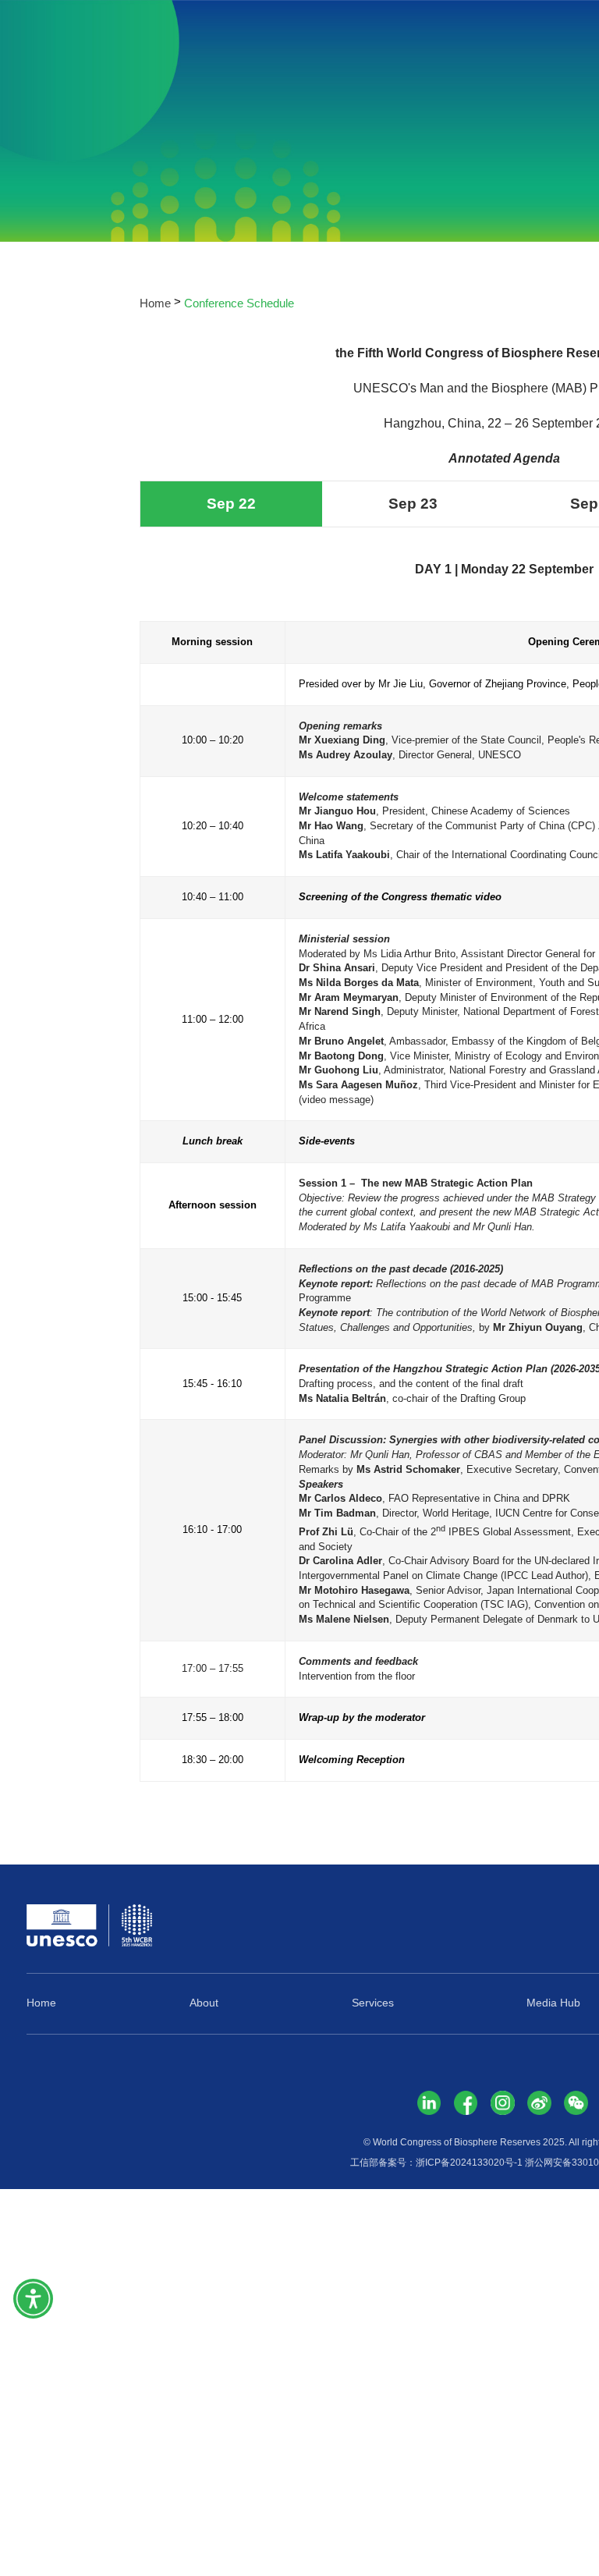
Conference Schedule (239, 303)
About (204, 2003)
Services (373, 2003)
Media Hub (553, 2003)
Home (155, 303)
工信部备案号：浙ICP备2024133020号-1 (436, 2163)
